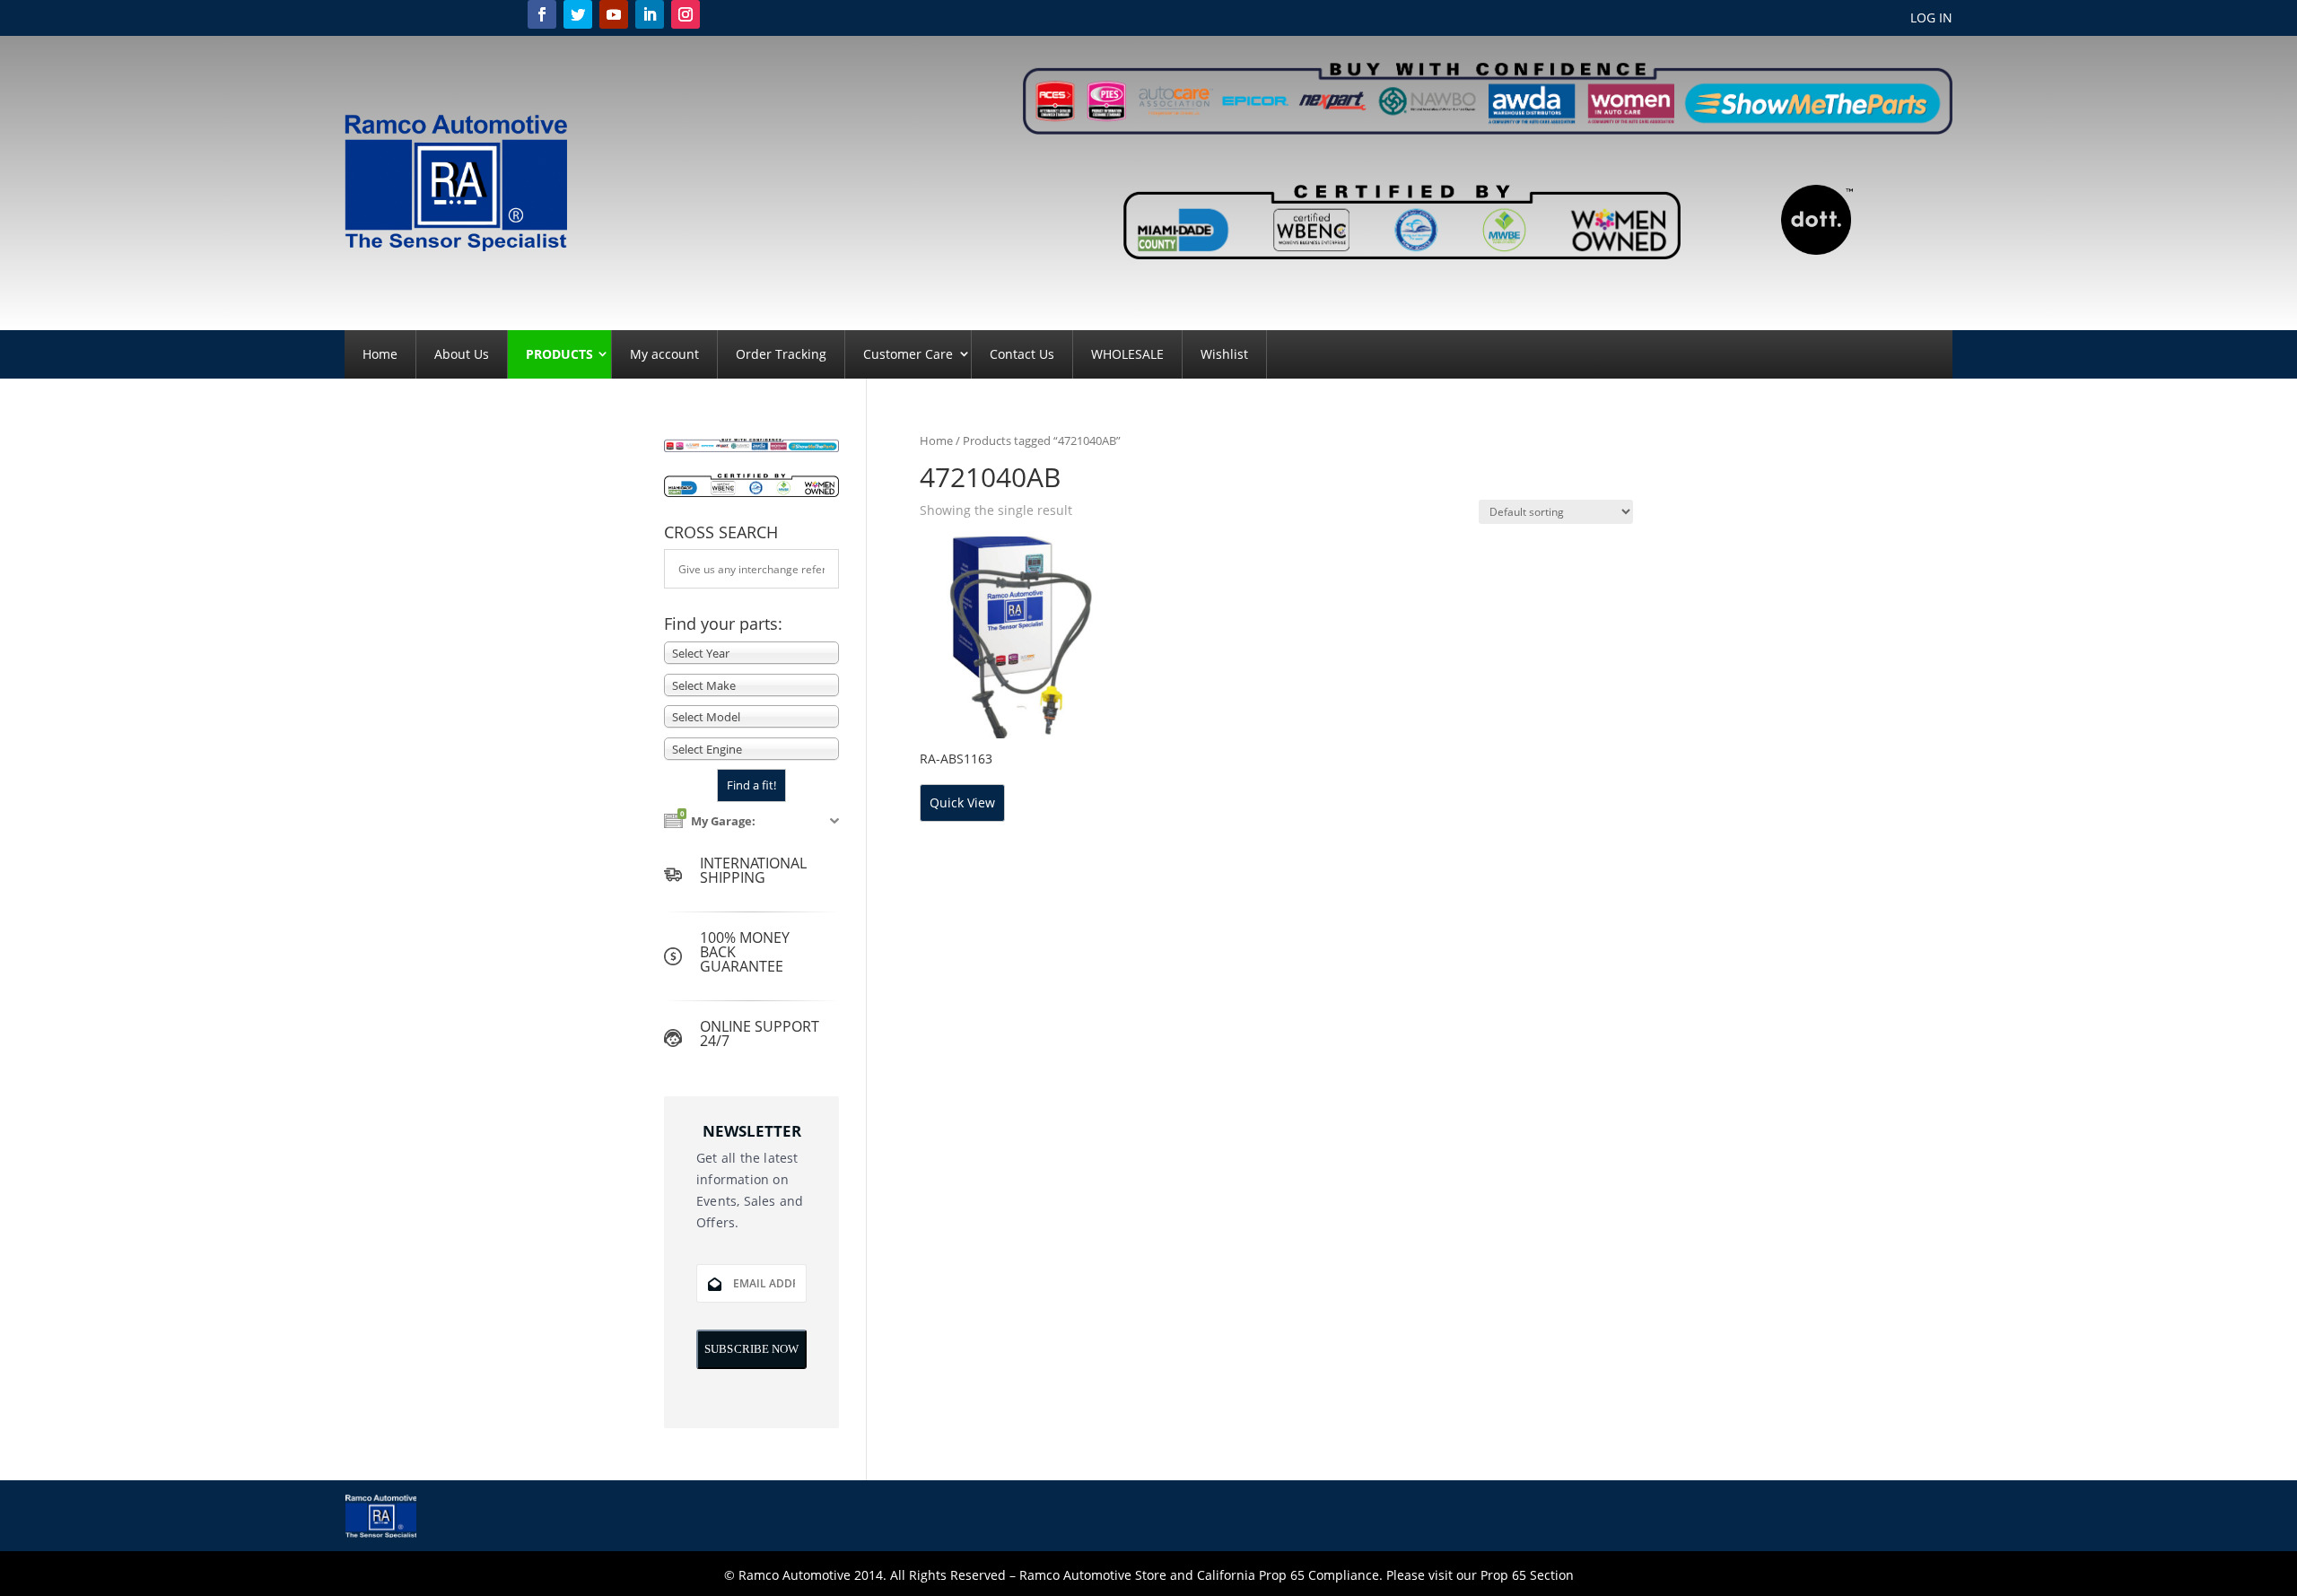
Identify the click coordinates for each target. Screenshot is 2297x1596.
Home (380, 354)
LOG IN (1931, 19)
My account (664, 354)
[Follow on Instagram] (686, 14)
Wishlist (1224, 354)
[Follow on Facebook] (542, 14)
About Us (462, 354)
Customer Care (908, 354)
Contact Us (1022, 354)
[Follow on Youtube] (614, 14)
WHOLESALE (1127, 354)
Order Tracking (781, 354)
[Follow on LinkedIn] (650, 14)
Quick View (962, 802)
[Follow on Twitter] (578, 14)
